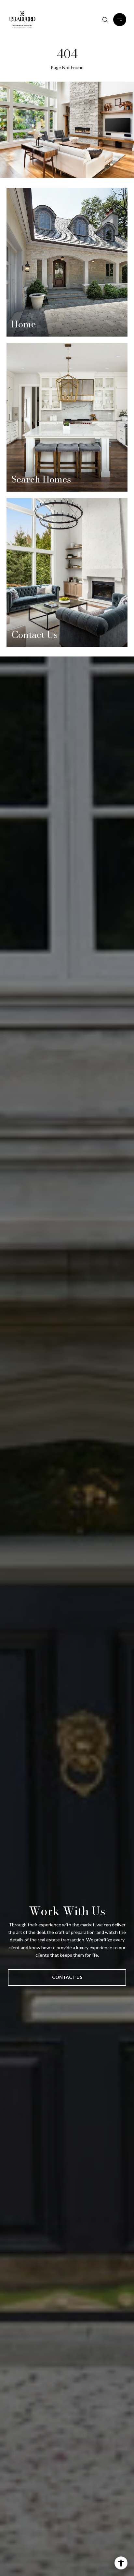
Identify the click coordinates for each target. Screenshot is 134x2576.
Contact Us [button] (67, 1977)
